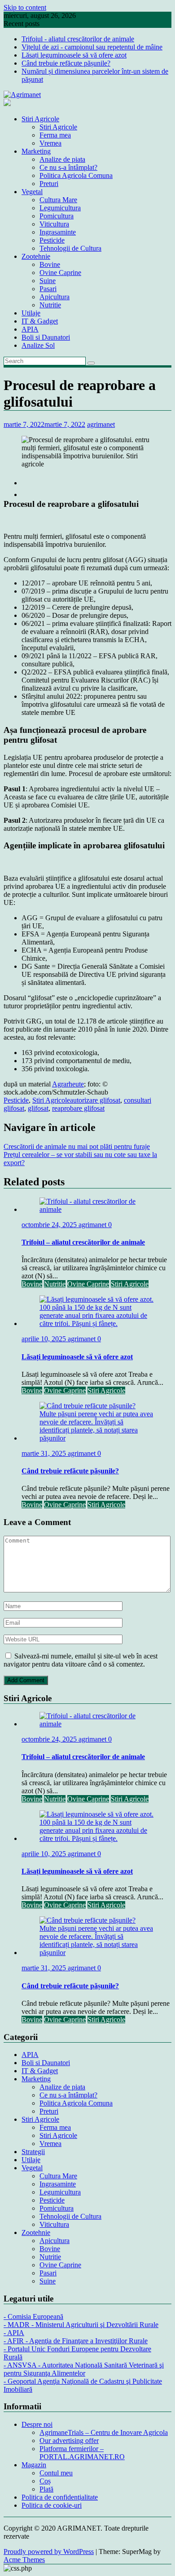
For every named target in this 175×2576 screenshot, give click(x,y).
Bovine (50, 264)
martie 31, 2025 (45, 1453)
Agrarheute (68, 1084)
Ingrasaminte (58, 232)
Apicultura (55, 297)
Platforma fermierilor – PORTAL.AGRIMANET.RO (82, 2453)
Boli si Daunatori (46, 337)
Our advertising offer (69, 2441)
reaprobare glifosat (78, 1108)
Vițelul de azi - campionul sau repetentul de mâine (92, 47)
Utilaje (31, 313)
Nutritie (50, 305)
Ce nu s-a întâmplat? (68, 167)
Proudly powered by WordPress (49, 2552)
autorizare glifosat (95, 1100)
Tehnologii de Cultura (70, 248)
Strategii (33, 2152)
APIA (30, 329)
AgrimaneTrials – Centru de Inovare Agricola (104, 2432)
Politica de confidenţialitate (60, 2497)
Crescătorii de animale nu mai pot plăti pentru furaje (77, 1146)
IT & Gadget (40, 321)
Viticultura (54, 224)
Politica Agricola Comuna (76, 175)
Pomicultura (57, 216)
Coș (45, 2481)
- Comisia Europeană (33, 2317)
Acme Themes (24, 2560)
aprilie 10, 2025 (45, 1339)
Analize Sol (38, 345)
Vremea (50, 143)
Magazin (34, 2465)
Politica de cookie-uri (52, 2505)
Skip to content (25, 7)
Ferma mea (55, 135)
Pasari (48, 289)
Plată (46, 2489)
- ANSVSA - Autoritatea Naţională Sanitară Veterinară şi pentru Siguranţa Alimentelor (84, 2369)
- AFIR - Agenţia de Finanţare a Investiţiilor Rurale (76, 2341)
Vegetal (32, 192)
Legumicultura (60, 208)
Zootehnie (36, 256)
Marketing (36, 151)
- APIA (14, 2333)
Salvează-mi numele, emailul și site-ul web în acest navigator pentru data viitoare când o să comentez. (81, 1660)
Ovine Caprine (60, 273)
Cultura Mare (58, 200)
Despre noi (37, 2424)
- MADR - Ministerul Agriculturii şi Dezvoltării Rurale (81, 2325)
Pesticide (52, 240)
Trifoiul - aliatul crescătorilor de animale (78, 39)
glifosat (38, 1108)
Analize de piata (62, 159)
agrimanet (101, 424)
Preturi (49, 184)
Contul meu (56, 2473)
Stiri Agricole (40, 119)
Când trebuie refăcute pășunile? (66, 63)
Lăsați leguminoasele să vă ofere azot (74, 55)
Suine (48, 281)
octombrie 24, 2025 (50, 1225)
